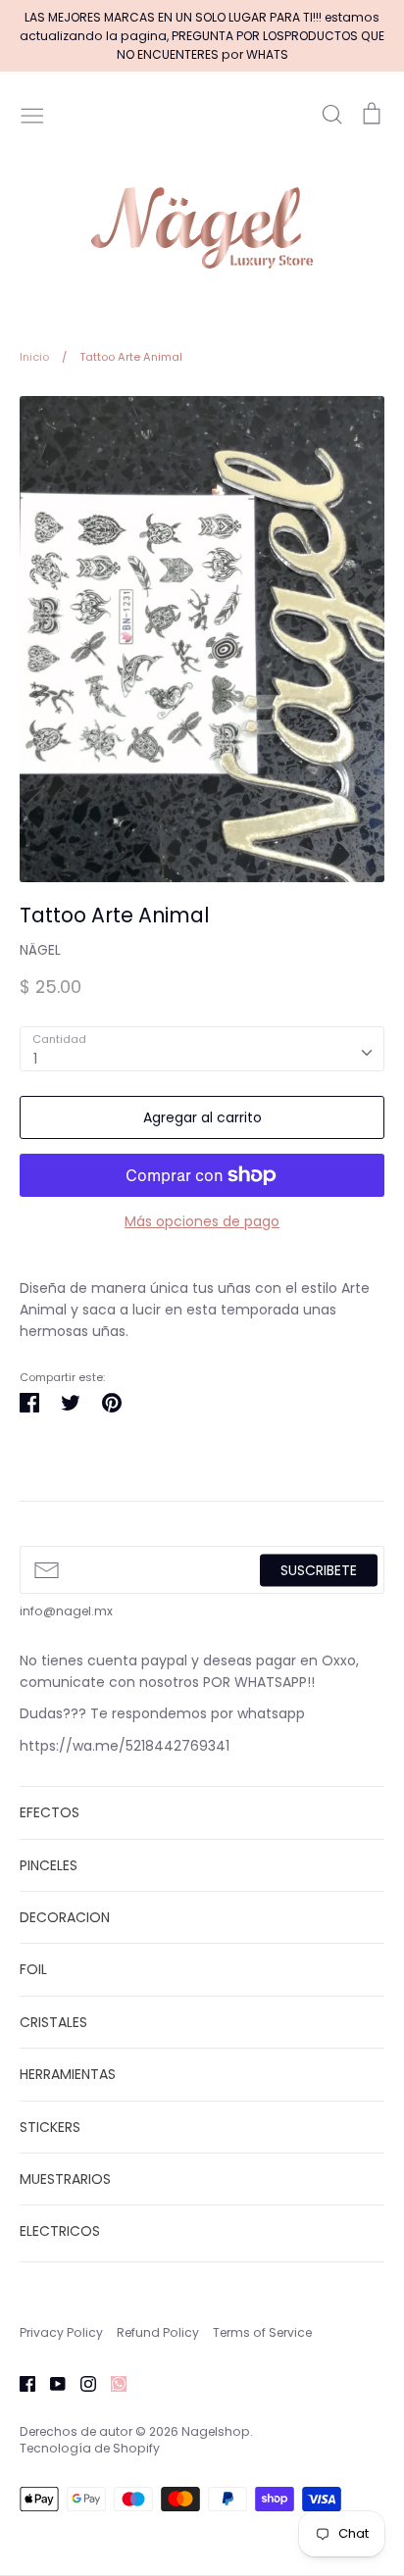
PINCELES (49, 1865)
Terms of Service (262, 2332)
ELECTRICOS (60, 2231)
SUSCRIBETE (319, 1569)
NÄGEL (40, 950)
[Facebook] (20, 2383)
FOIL (33, 1969)
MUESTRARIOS (65, 2179)
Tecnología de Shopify (90, 2448)
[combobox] (202, 1049)
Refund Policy (158, 2332)
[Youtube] (50, 2383)
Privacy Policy (61, 2332)
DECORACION (65, 1917)
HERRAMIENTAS (68, 2074)
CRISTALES (53, 2022)
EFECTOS (50, 1812)
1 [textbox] (35, 1059)
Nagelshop (216, 2431)
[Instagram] (81, 2383)
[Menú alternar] (32, 114)
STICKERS (50, 2127)
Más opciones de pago (202, 1221)
